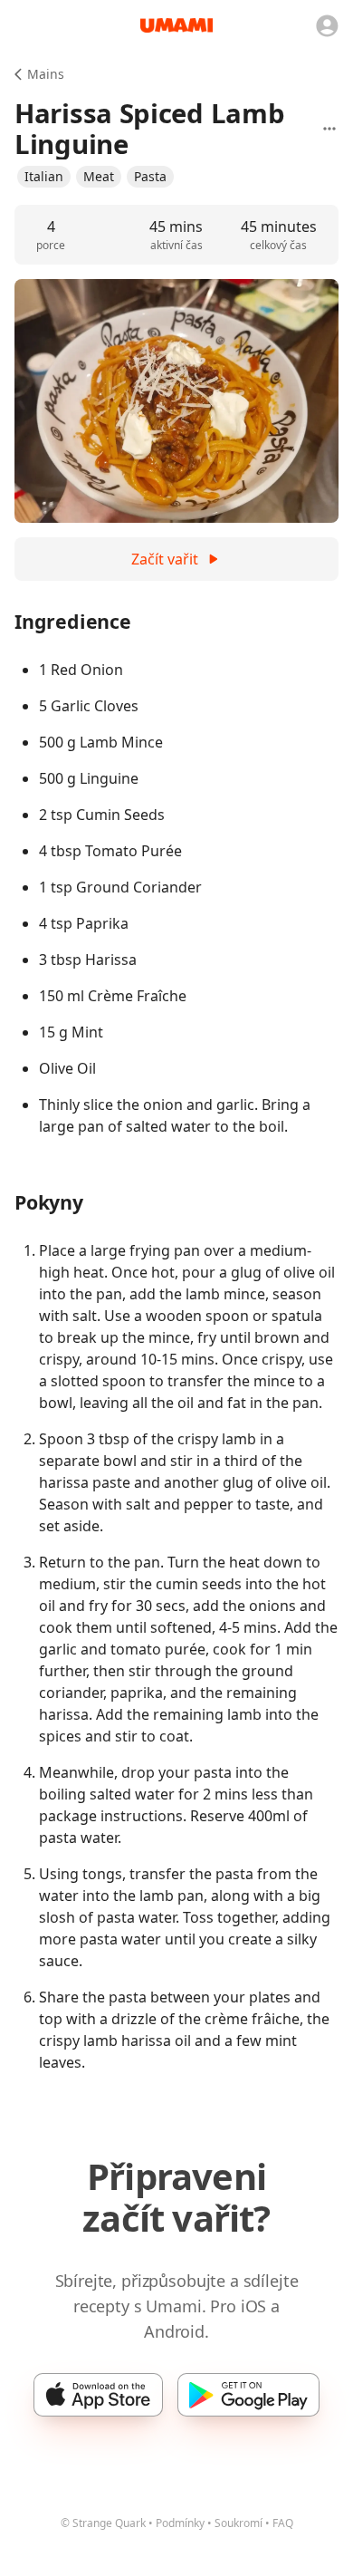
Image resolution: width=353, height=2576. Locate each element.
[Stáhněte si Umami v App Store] (98, 2395)
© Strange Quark (103, 2523)
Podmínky (180, 2523)
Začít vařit (165, 559)
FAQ (283, 2523)
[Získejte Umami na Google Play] (248, 2395)
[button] (44, 177)
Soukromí (239, 2523)
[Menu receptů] (329, 129)
